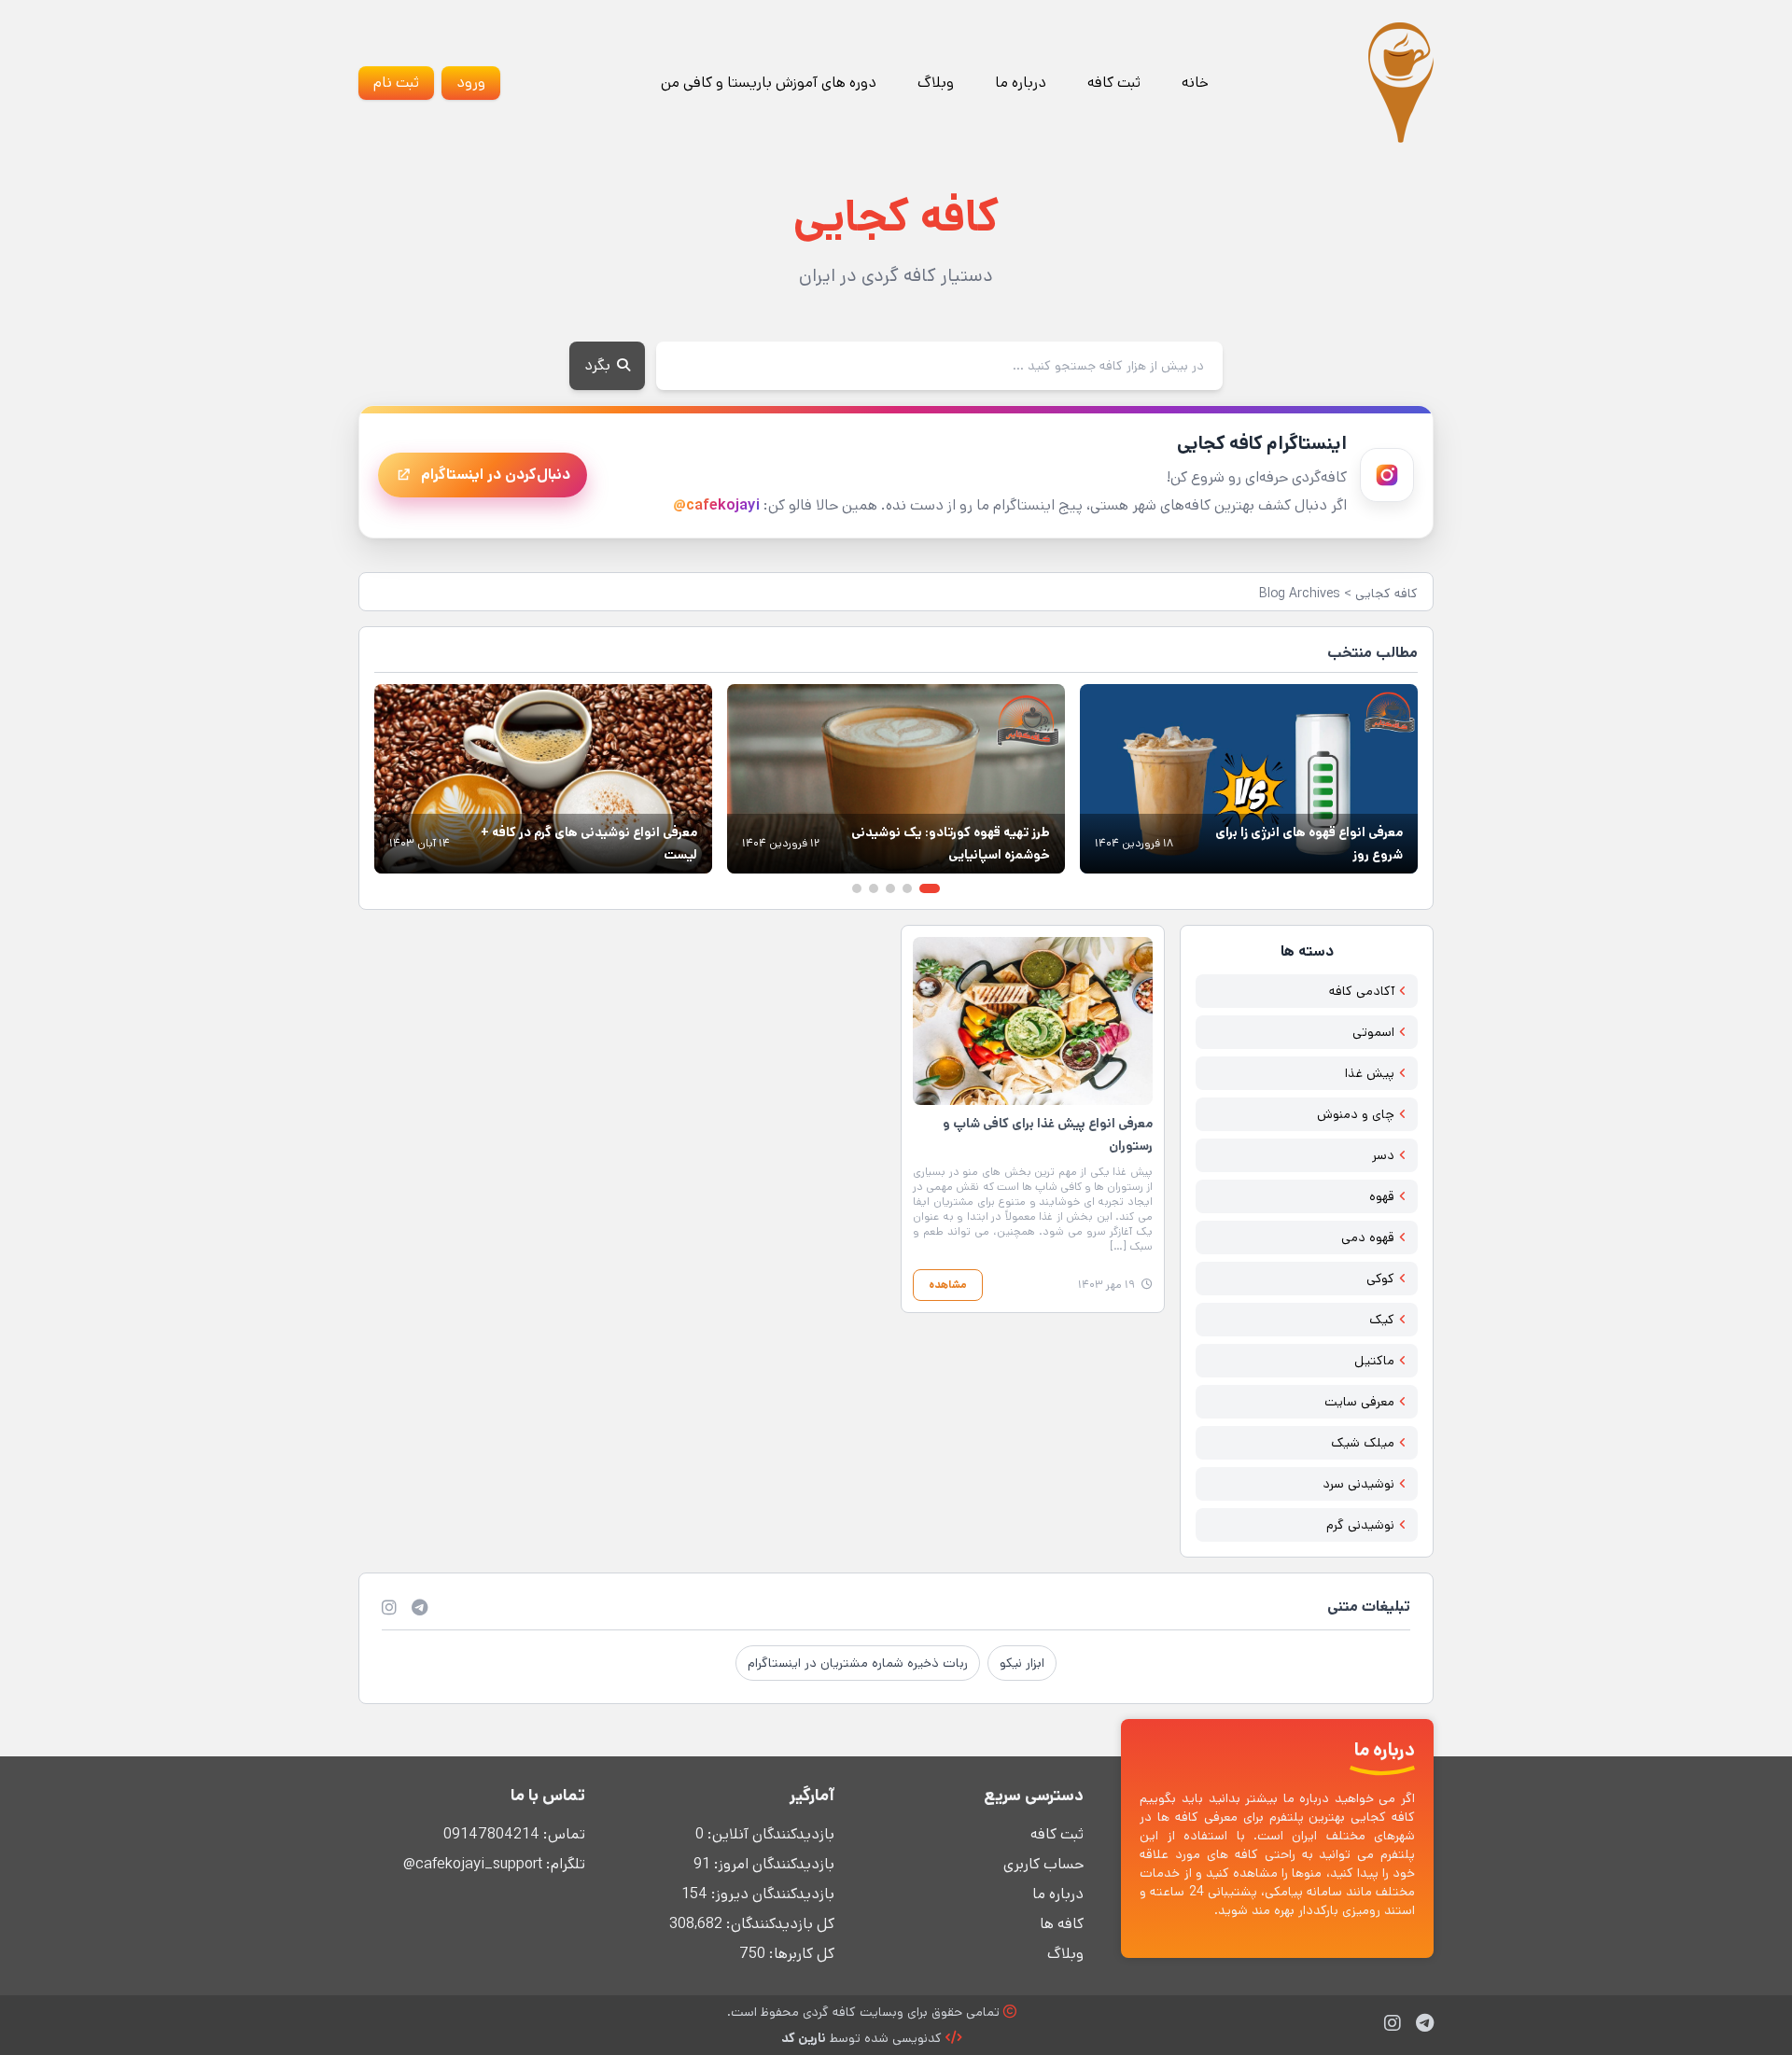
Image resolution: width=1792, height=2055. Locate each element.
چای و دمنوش (1356, 1114)
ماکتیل (1374, 1361)
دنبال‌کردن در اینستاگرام (496, 475)
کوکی (1380, 1279)
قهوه (1382, 1196)
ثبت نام (396, 83)
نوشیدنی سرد (1358, 1484)
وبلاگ (936, 83)
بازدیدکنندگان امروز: (772, 1864)
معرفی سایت (1359, 1402)
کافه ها (1062, 1924)
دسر (1383, 1155)
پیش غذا (1370, 1073)
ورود (471, 83)
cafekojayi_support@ (473, 1864)
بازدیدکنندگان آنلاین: (769, 1834)
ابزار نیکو (1022, 1663)
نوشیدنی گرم (1360, 1525)
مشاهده (948, 1285)
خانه (1195, 83)
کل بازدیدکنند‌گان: (778, 1924)
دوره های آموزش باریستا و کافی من (769, 83)
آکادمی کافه (1362, 991)
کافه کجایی (1386, 594)
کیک (1382, 1320)
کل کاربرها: (800, 1954)
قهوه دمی (1368, 1237)
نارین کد (804, 2038)
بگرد (599, 365)
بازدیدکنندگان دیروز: (771, 1894)
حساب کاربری (1043, 1864)
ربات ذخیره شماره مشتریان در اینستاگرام (858, 1663)
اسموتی (1373, 1032)
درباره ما (1021, 83)
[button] (930, 888)
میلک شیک (1363, 1443)
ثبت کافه (1114, 83)
